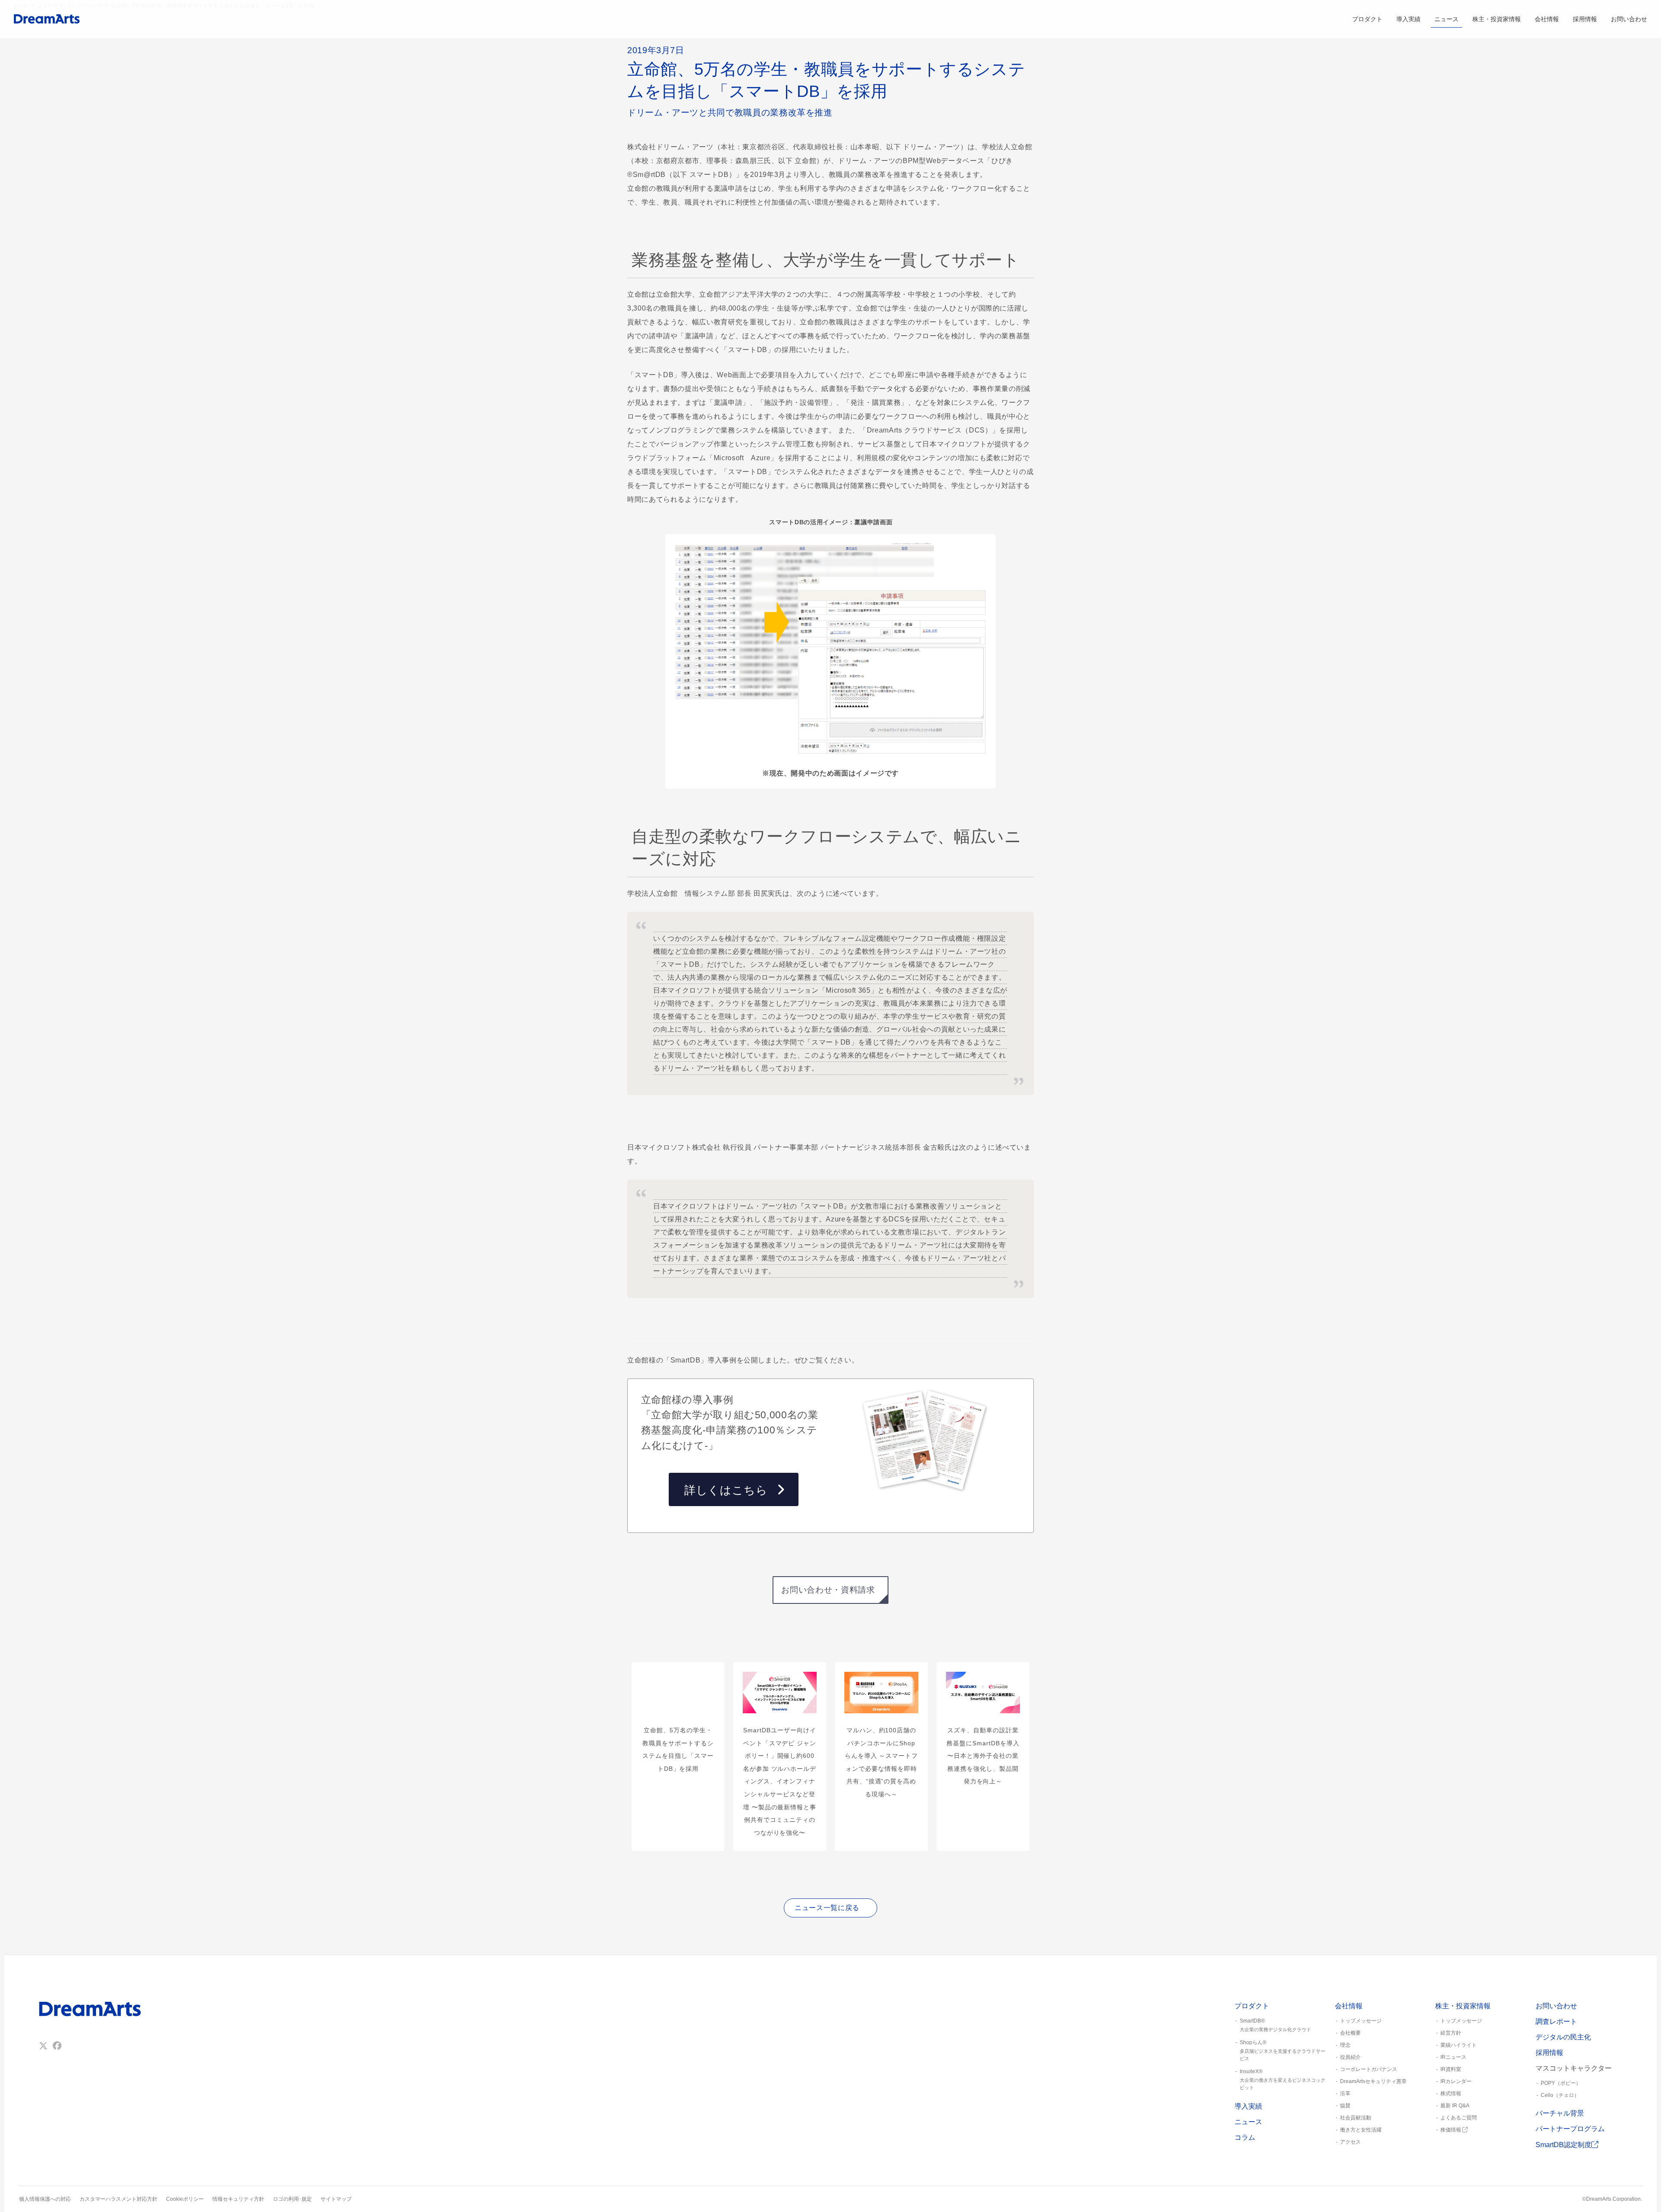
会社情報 (1547, 19)
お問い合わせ (1629, 19)
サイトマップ (336, 2199)
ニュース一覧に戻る (827, 1908)
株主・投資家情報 (1497, 19)
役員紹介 (1350, 2057)
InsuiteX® (1283, 2079)
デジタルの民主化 (1563, 2037)
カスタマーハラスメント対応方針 (119, 2199)
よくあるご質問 (1459, 2118)
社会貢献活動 (1356, 2118)
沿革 (1345, 2093)
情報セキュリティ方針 (238, 2199)
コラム (1245, 2137)
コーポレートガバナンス (1369, 2069)
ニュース (1446, 19)
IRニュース (1453, 2057)
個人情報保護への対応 (45, 2199)
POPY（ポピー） (1561, 2083)
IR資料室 (1451, 2069)
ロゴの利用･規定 (292, 2199)
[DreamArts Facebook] (57, 2046)
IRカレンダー (1456, 2081)
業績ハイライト (1459, 2045)
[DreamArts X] (43, 2046)
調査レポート (1556, 2021)
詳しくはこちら (726, 1490)
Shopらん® (1283, 2050)
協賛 (1345, 2106)
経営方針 (1451, 2033)
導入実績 (1408, 19)
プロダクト (1367, 19)
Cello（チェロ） (1560, 2095)
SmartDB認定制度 (1563, 2145)
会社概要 (1350, 2033)
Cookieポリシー (185, 2199)
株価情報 (1451, 2130)
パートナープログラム (1570, 2129)
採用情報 (1585, 19)
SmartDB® (1275, 2025)
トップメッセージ (1361, 2021)
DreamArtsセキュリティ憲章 (1373, 2081)
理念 (1345, 2045)
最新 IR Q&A (1455, 2106)
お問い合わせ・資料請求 (828, 1590)
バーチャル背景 (1560, 2113)
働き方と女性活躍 (1361, 2130)
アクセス (1350, 2142)
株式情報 (1451, 2093)
